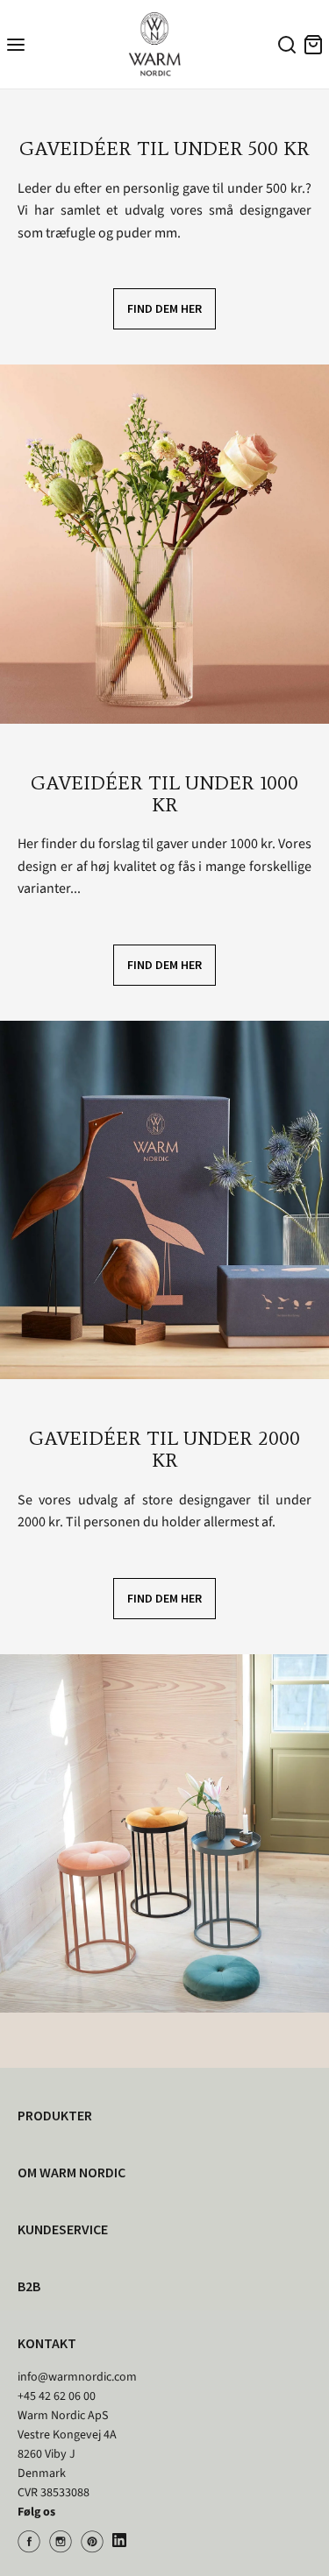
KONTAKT (47, 2343)
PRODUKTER (55, 2115)
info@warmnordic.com (77, 2377)
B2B (29, 2286)
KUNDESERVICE (63, 2229)
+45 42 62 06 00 (57, 2396)
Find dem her (164, 308)
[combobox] (284, 47)
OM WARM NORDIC (72, 2172)
